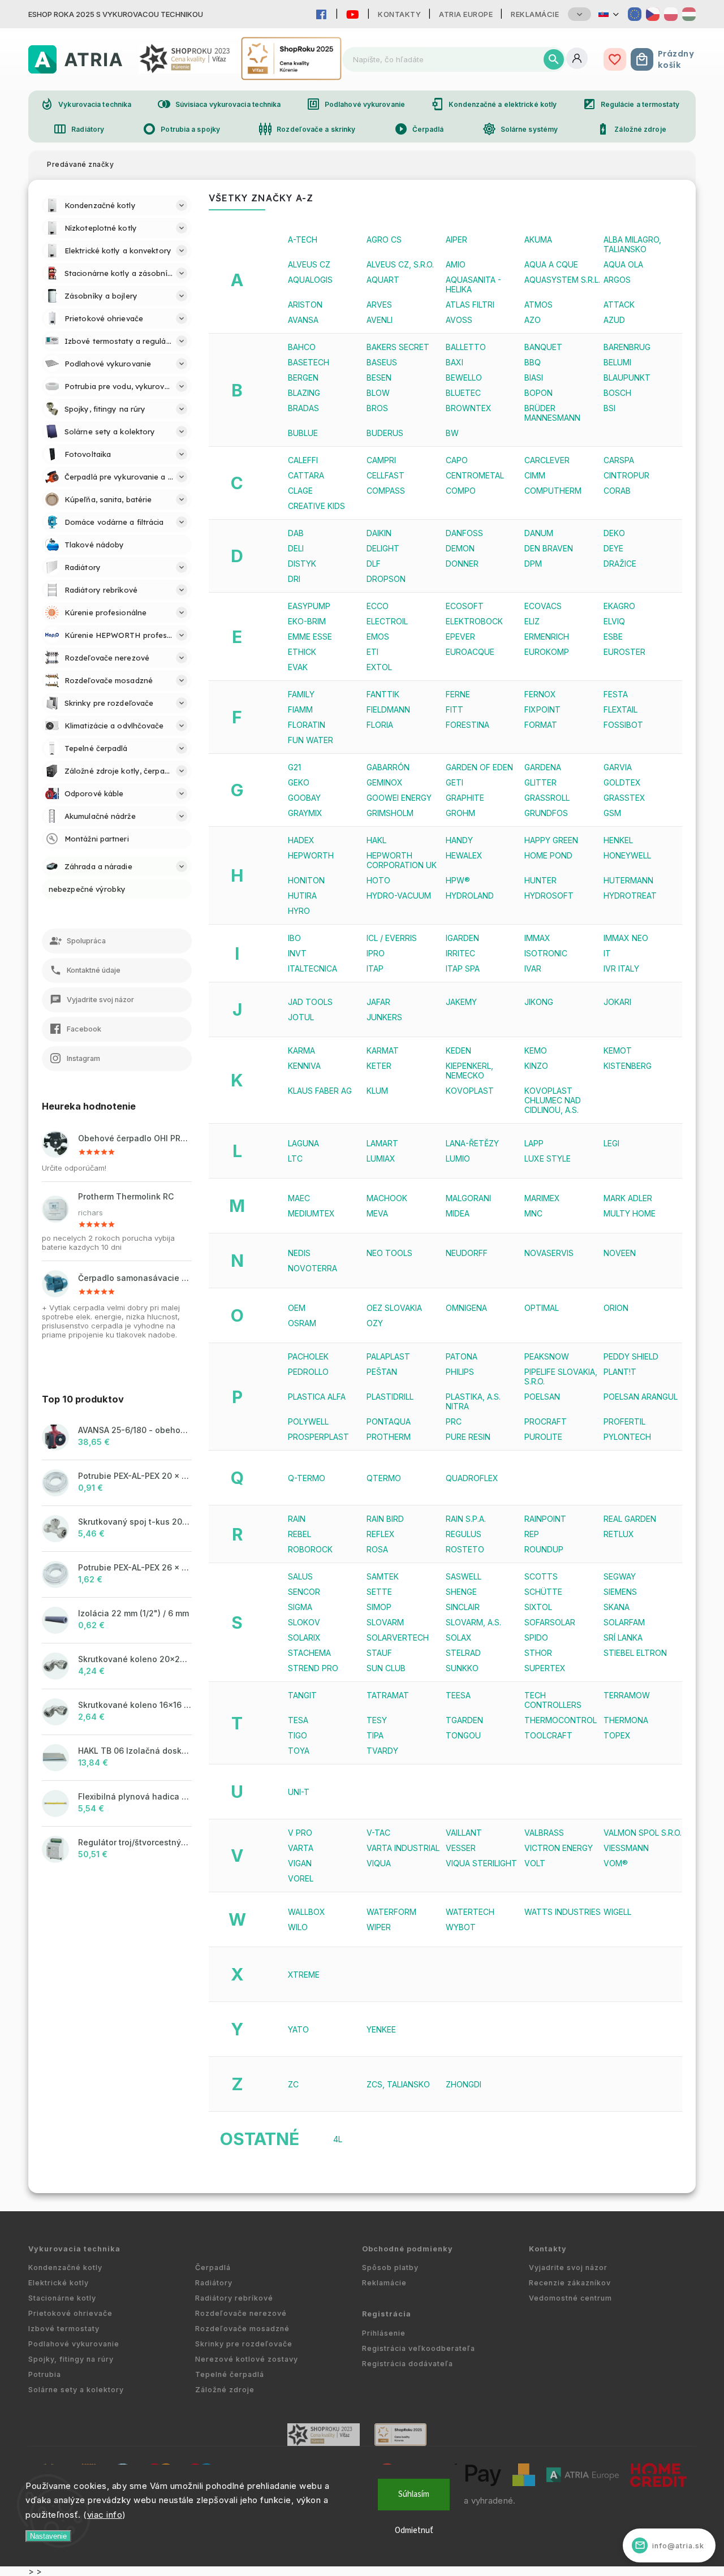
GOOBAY (304, 798)
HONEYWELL (627, 855)
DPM (533, 564)
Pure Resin (468, 1437)
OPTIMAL (542, 1308)
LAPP (534, 1143)
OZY (375, 1323)
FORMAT (541, 725)
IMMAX (537, 938)
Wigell (617, 1912)
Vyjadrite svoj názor (568, 2268)
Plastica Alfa (317, 1397)
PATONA (462, 1356)
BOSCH (617, 393)
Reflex (381, 1534)
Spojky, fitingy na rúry (71, 2359)
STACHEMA (309, 1653)
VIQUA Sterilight (481, 1863)
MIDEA (458, 1213)
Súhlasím (414, 2494)
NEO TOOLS (389, 1253)
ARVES (379, 305)
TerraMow (627, 1695)
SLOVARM (385, 1622)
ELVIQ (614, 621)
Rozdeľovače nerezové (241, 2313)
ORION (616, 1308)
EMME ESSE (310, 637)
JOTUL (301, 1017)
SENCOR (304, 1592)
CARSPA (619, 460)
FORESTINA (467, 725)
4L (338, 2139)
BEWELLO (464, 377)
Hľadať (554, 59)
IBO (294, 938)
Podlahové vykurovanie (356, 104)
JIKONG (539, 1002)
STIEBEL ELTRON (635, 1653)
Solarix (304, 1637)
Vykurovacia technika (86, 104)
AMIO (456, 264)
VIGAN (300, 1863)
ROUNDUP (544, 1549)
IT (607, 953)
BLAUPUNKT (627, 377)
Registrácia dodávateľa (408, 2364)
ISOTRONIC (546, 953)
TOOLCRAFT (548, 1735)
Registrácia (387, 2314)
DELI (296, 548)
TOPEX (617, 1735)
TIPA (375, 1735)
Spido (536, 1637)
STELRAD (463, 1653)
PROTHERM (389, 1437)
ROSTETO (465, 1549)
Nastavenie (48, 2536)
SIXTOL (538, 1607)
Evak (298, 667)
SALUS (300, 1576)
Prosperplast (318, 1437)
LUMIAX (381, 1158)
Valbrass (544, 1833)
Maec (299, 1198)
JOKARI (617, 1002)
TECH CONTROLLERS (553, 1700)
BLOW (378, 393)
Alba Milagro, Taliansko (632, 244)
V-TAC (378, 1833)
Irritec (460, 953)
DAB (296, 533)
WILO (298, 1927)
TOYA (299, 1751)
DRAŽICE (620, 564)
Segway (620, 1576)
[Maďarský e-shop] (689, 14)
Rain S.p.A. (466, 1519)
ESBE (613, 637)
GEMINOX (385, 782)
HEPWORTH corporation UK (402, 860)
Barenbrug (627, 347)
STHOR (538, 1653)
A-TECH (303, 240)
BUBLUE (303, 433)
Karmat (383, 1050)
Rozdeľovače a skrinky (307, 129)
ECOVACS (543, 606)
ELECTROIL (387, 621)
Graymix (305, 813)
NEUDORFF (467, 1253)
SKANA (617, 1607)
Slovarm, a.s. (473, 1622)
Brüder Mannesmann (552, 413)
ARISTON (305, 305)
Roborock (310, 1549)
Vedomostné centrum (570, 2298)
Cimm (535, 475)
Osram (302, 1323)
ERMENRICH (547, 637)
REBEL (299, 1534)
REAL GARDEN (630, 1519)
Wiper (379, 1927)
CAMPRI (381, 460)
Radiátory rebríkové (234, 2298)
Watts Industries (563, 1912)
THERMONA (626, 1720)
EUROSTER (624, 652)
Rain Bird (385, 1519)
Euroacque (470, 652)
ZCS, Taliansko (398, 2084)
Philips (460, 1372)
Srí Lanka (623, 1637)
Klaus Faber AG (320, 1091)
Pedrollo (308, 1372)
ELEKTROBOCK (474, 621)
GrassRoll (547, 798)
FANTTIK (383, 694)
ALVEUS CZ (309, 264)
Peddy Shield (631, 1356)
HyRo (299, 911)
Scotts (541, 1576)
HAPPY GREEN (551, 840)
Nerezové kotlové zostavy (247, 2359)
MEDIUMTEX (311, 1213)
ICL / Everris (392, 938)
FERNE (458, 694)
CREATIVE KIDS (316, 506)
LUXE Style (548, 1158)
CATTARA (306, 475)
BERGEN (303, 377)
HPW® (458, 880)
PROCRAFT (546, 1421)
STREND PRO (313, 1668)
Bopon (538, 393)
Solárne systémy (520, 129)
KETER (379, 1066)
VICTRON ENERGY (559, 1848)
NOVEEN (620, 1253)
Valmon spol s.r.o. (643, 1833)
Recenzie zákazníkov (570, 2283)
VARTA (301, 1848)
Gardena (543, 767)
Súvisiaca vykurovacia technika (219, 104)
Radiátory (79, 129)
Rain (297, 1519)
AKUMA (538, 240)
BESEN (379, 377)
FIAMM (300, 709)
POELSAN (542, 1397)
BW (452, 433)
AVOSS (459, 320)
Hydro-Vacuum (399, 896)
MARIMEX (542, 1198)
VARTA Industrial (403, 1848)
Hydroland (470, 896)
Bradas (303, 408)
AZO (533, 320)
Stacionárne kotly (62, 2298)
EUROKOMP (547, 652)
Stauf (379, 1653)
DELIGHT (383, 548)
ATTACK (619, 305)
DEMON (460, 548)
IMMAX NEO (626, 938)
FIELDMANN (388, 709)
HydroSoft (549, 896)
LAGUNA (303, 1143)
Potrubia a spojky (181, 129)
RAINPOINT (545, 1519)
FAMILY (301, 694)
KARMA (301, 1050)
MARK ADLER (628, 1198)
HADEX (301, 840)
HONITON (306, 880)
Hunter (540, 880)
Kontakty (399, 14)
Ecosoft (465, 606)
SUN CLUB (386, 1668)
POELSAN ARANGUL (641, 1397)
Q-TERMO (307, 1478)
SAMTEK (383, 1576)
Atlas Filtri (470, 305)
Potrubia (45, 2374)
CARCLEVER (547, 460)
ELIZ (532, 621)
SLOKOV (304, 1622)
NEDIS (299, 1253)
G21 (294, 767)
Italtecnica (313, 968)
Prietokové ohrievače (70, 2313)
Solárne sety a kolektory (76, 2390)
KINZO (536, 1066)
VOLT (535, 1863)
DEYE (613, 548)
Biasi (534, 377)
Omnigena (466, 1308)
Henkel (618, 840)
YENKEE (381, 2029)
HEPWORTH (311, 855)
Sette (379, 1592)
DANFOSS (464, 533)
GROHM (460, 813)
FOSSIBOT (623, 725)
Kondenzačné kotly (65, 2268)
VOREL (301, 1878)
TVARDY (382, 1751)
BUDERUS (385, 433)
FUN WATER (311, 740)
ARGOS (617, 280)
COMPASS (386, 491)
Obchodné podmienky (408, 2249)
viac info (105, 2515)
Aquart (383, 280)
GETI (454, 782)
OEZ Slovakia (394, 1308)
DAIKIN (379, 533)
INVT (297, 953)
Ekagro (619, 606)
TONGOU (463, 1735)
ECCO (378, 606)
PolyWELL (308, 1421)
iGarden (462, 938)
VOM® (616, 1863)
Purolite (543, 1437)
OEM (297, 1308)
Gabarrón (388, 767)
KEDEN (458, 1050)
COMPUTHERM (553, 491)
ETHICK (302, 652)
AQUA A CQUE (551, 264)
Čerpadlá (419, 129)
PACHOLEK (308, 1356)
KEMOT (618, 1050)
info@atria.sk (670, 2545)
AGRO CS (384, 240)
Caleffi (303, 460)
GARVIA (618, 767)
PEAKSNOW (547, 1356)
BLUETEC (463, 393)
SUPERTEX (545, 1668)
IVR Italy (621, 968)
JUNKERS (384, 1017)
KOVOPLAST (470, 1091)
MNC (533, 1213)
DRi (294, 579)
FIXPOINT (542, 709)
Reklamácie (535, 14)
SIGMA (300, 1607)
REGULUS (464, 1534)
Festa (616, 694)
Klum (377, 1091)
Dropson (386, 579)
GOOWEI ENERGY (399, 798)
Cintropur (626, 475)
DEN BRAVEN (549, 548)
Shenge (461, 1592)
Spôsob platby (390, 2268)
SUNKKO (462, 1668)
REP (532, 1534)
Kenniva (304, 1066)
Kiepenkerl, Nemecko (469, 1071)
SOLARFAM (624, 1622)
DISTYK (302, 564)
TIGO (298, 1735)
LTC (295, 1158)
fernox (540, 694)
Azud (614, 320)
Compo (461, 491)
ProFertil (624, 1421)
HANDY (459, 840)
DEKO (614, 533)
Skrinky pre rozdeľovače (244, 2344)
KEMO (536, 1050)
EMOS (378, 637)
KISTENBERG (628, 1066)
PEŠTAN (382, 1372)
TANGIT (302, 1695)
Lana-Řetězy (472, 1143)
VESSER (461, 1848)
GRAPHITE (465, 798)
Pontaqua (389, 1421)
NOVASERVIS (549, 1253)
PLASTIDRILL (390, 1397)
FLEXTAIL (620, 709)
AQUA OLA (623, 264)
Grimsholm (390, 813)
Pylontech (627, 1437)
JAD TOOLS (310, 1002)
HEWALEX (464, 855)
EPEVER (460, 637)
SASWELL (464, 1576)
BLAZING (304, 393)
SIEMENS (620, 1592)
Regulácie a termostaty (631, 104)
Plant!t (620, 1372)
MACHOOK (387, 1198)
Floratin (307, 725)
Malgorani (468, 1198)
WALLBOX (307, 1912)
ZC (293, 2084)
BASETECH (309, 362)
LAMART (382, 1143)
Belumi (617, 362)
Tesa (298, 1720)
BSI (609, 408)
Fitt (454, 709)
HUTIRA (302, 896)
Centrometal (475, 475)
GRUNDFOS (546, 813)
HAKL (376, 840)
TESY (377, 1720)
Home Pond (548, 855)
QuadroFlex (472, 1478)
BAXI (454, 362)
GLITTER (540, 782)
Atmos (538, 305)
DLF (374, 564)
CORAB (617, 491)
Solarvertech (398, 1637)
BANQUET (543, 347)
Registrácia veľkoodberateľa (419, 2348)
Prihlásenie (384, 2333)
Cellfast (385, 475)
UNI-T (299, 1792)
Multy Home (630, 1213)
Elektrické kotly (59, 2283)
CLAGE (300, 491)
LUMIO (458, 1158)
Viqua (379, 1863)
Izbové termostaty (64, 2329)
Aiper (456, 240)
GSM (612, 813)
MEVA (377, 1213)
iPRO (376, 953)
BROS (377, 408)
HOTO (378, 880)
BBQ (533, 362)
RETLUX (619, 1534)
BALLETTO (466, 347)
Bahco (302, 347)
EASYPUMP (309, 606)
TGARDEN (464, 1720)
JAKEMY (461, 1002)
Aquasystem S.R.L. (562, 280)
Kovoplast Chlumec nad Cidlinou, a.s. (553, 1100)
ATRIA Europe (466, 14)
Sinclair (463, 1607)
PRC (454, 1421)
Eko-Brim (307, 621)
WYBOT (461, 1927)
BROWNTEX (469, 408)
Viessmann (626, 1848)
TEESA (458, 1695)
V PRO (300, 1833)
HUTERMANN (628, 880)
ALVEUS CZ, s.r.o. (400, 264)
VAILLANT (464, 1833)
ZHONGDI (464, 2084)
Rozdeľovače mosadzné (242, 2329)
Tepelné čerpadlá (230, 2374)
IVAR (533, 968)
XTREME (304, 1975)
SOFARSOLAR (550, 1622)
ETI (372, 652)
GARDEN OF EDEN (479, 767)
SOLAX (459, 1637)
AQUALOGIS (310, 280)
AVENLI (380, 320)
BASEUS (382, 362)
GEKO (299, 782)
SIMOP (379, 1607)
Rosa (377, 1549)
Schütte (543, 1592)
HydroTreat (630, 896)
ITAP (375, 968)
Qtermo (384, 1478)
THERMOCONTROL (561, 1720)
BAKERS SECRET (398, 347)
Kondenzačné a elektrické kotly (494, 104)
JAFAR (378, 1002)
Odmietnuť (414, 2530)
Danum (539, 533)
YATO (298, 2029)
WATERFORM (391, 1912)
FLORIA (380, 725)
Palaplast (388, 1356)
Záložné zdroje (631, 129)
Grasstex (624, 798)
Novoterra (313, 1268)
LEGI (611, 1143)
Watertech (470, 1912)
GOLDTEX (622, 782)
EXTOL (379, 667)
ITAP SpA (463, 968)
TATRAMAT (388, 1695)
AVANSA (303, 320)
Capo (457, 460)
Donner (462, 564)
